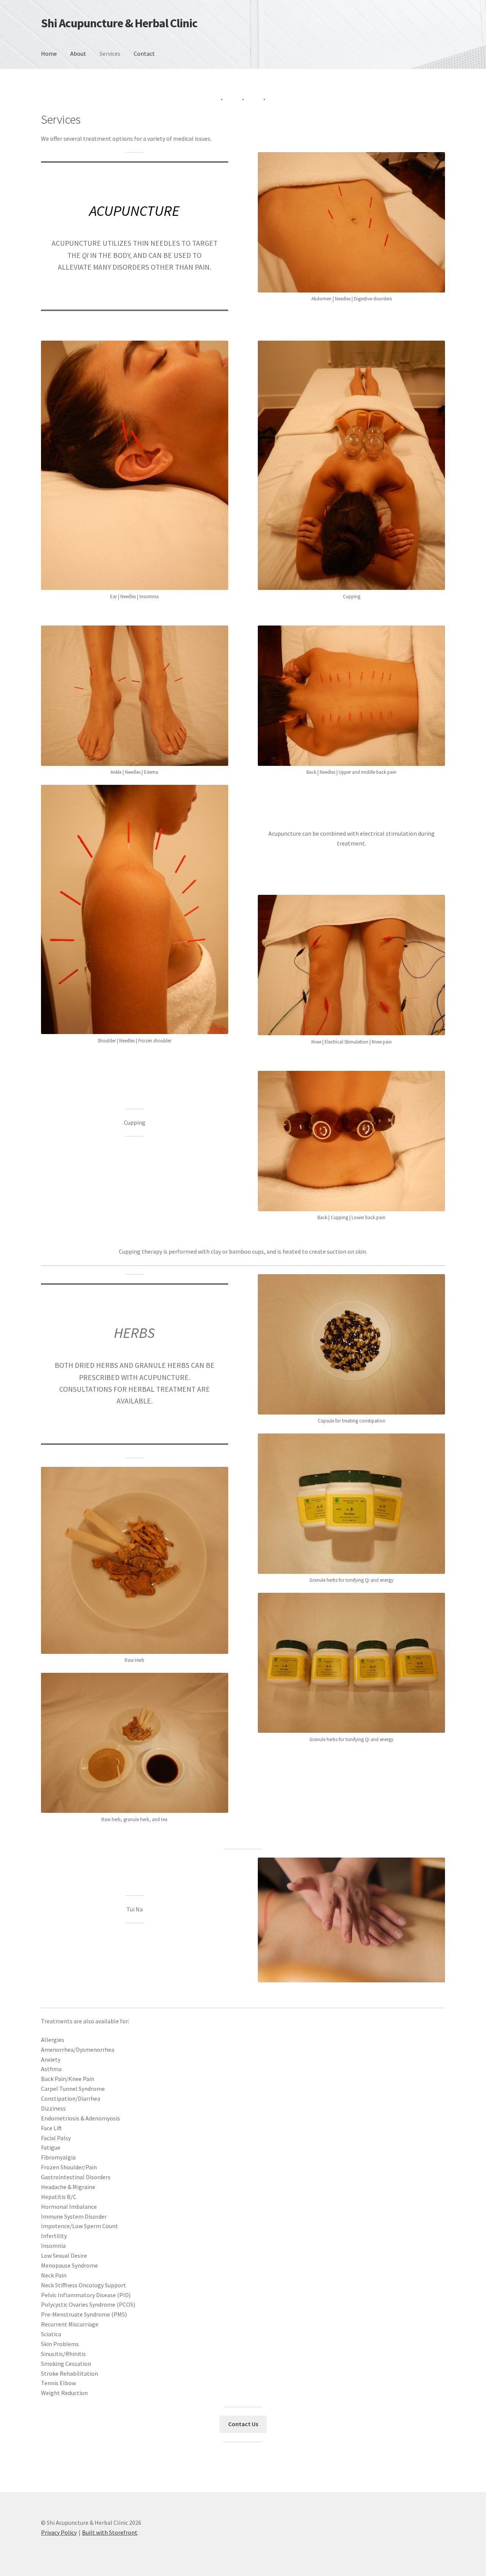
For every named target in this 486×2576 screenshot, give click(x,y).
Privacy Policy (59, 2532)
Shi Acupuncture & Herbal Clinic (119, 23)
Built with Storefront (110, 2532)
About (78, 53)
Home (49, 53)
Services (110, 53)
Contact (144, 53)
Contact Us (243, 2424)
